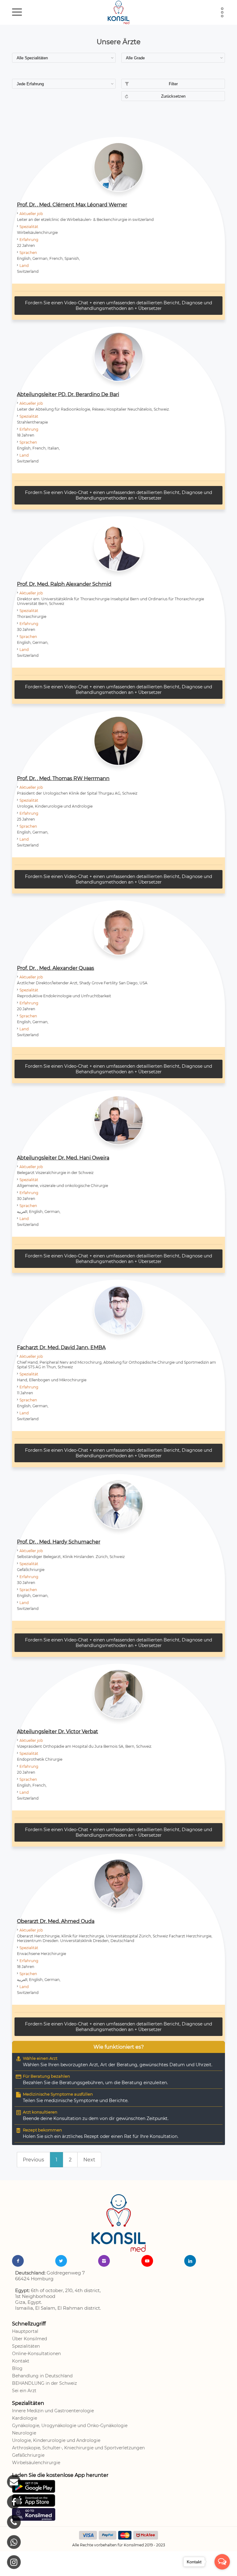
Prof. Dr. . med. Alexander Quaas (56, 968)
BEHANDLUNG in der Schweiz (44, 2383)
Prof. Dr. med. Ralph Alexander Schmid (64, 584)
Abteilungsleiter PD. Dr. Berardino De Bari (68, 394)
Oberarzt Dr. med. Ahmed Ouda (56, 1921)
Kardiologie (25, 2418)
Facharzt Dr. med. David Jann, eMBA (61, 1347)
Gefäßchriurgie (28, 2455)
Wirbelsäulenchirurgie (36, 2463)
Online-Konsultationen (36, 2354)
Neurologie (24, 2433)
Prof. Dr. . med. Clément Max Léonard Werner (72, 205)
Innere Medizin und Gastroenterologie (53, 2411)
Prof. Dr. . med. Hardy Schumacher (59, 1542)
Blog (17, 2368)
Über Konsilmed (29, 2339)
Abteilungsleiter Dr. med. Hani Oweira (63, 1158)
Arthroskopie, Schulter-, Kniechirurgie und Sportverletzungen (78, 2448)
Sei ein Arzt (24, 2391)
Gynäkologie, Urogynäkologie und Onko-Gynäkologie (70, 2426)
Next (89, 2160)
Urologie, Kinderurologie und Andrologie (56, 2440)
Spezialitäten (26, 2346)
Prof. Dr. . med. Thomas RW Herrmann (63, 778)
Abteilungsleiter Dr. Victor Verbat (58, 1731)
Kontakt (21, 2361)
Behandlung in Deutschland (42, 2376)
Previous (33, 2160)
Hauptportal (25, 2331)
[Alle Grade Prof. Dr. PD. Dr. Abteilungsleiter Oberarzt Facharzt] (173, 58)
